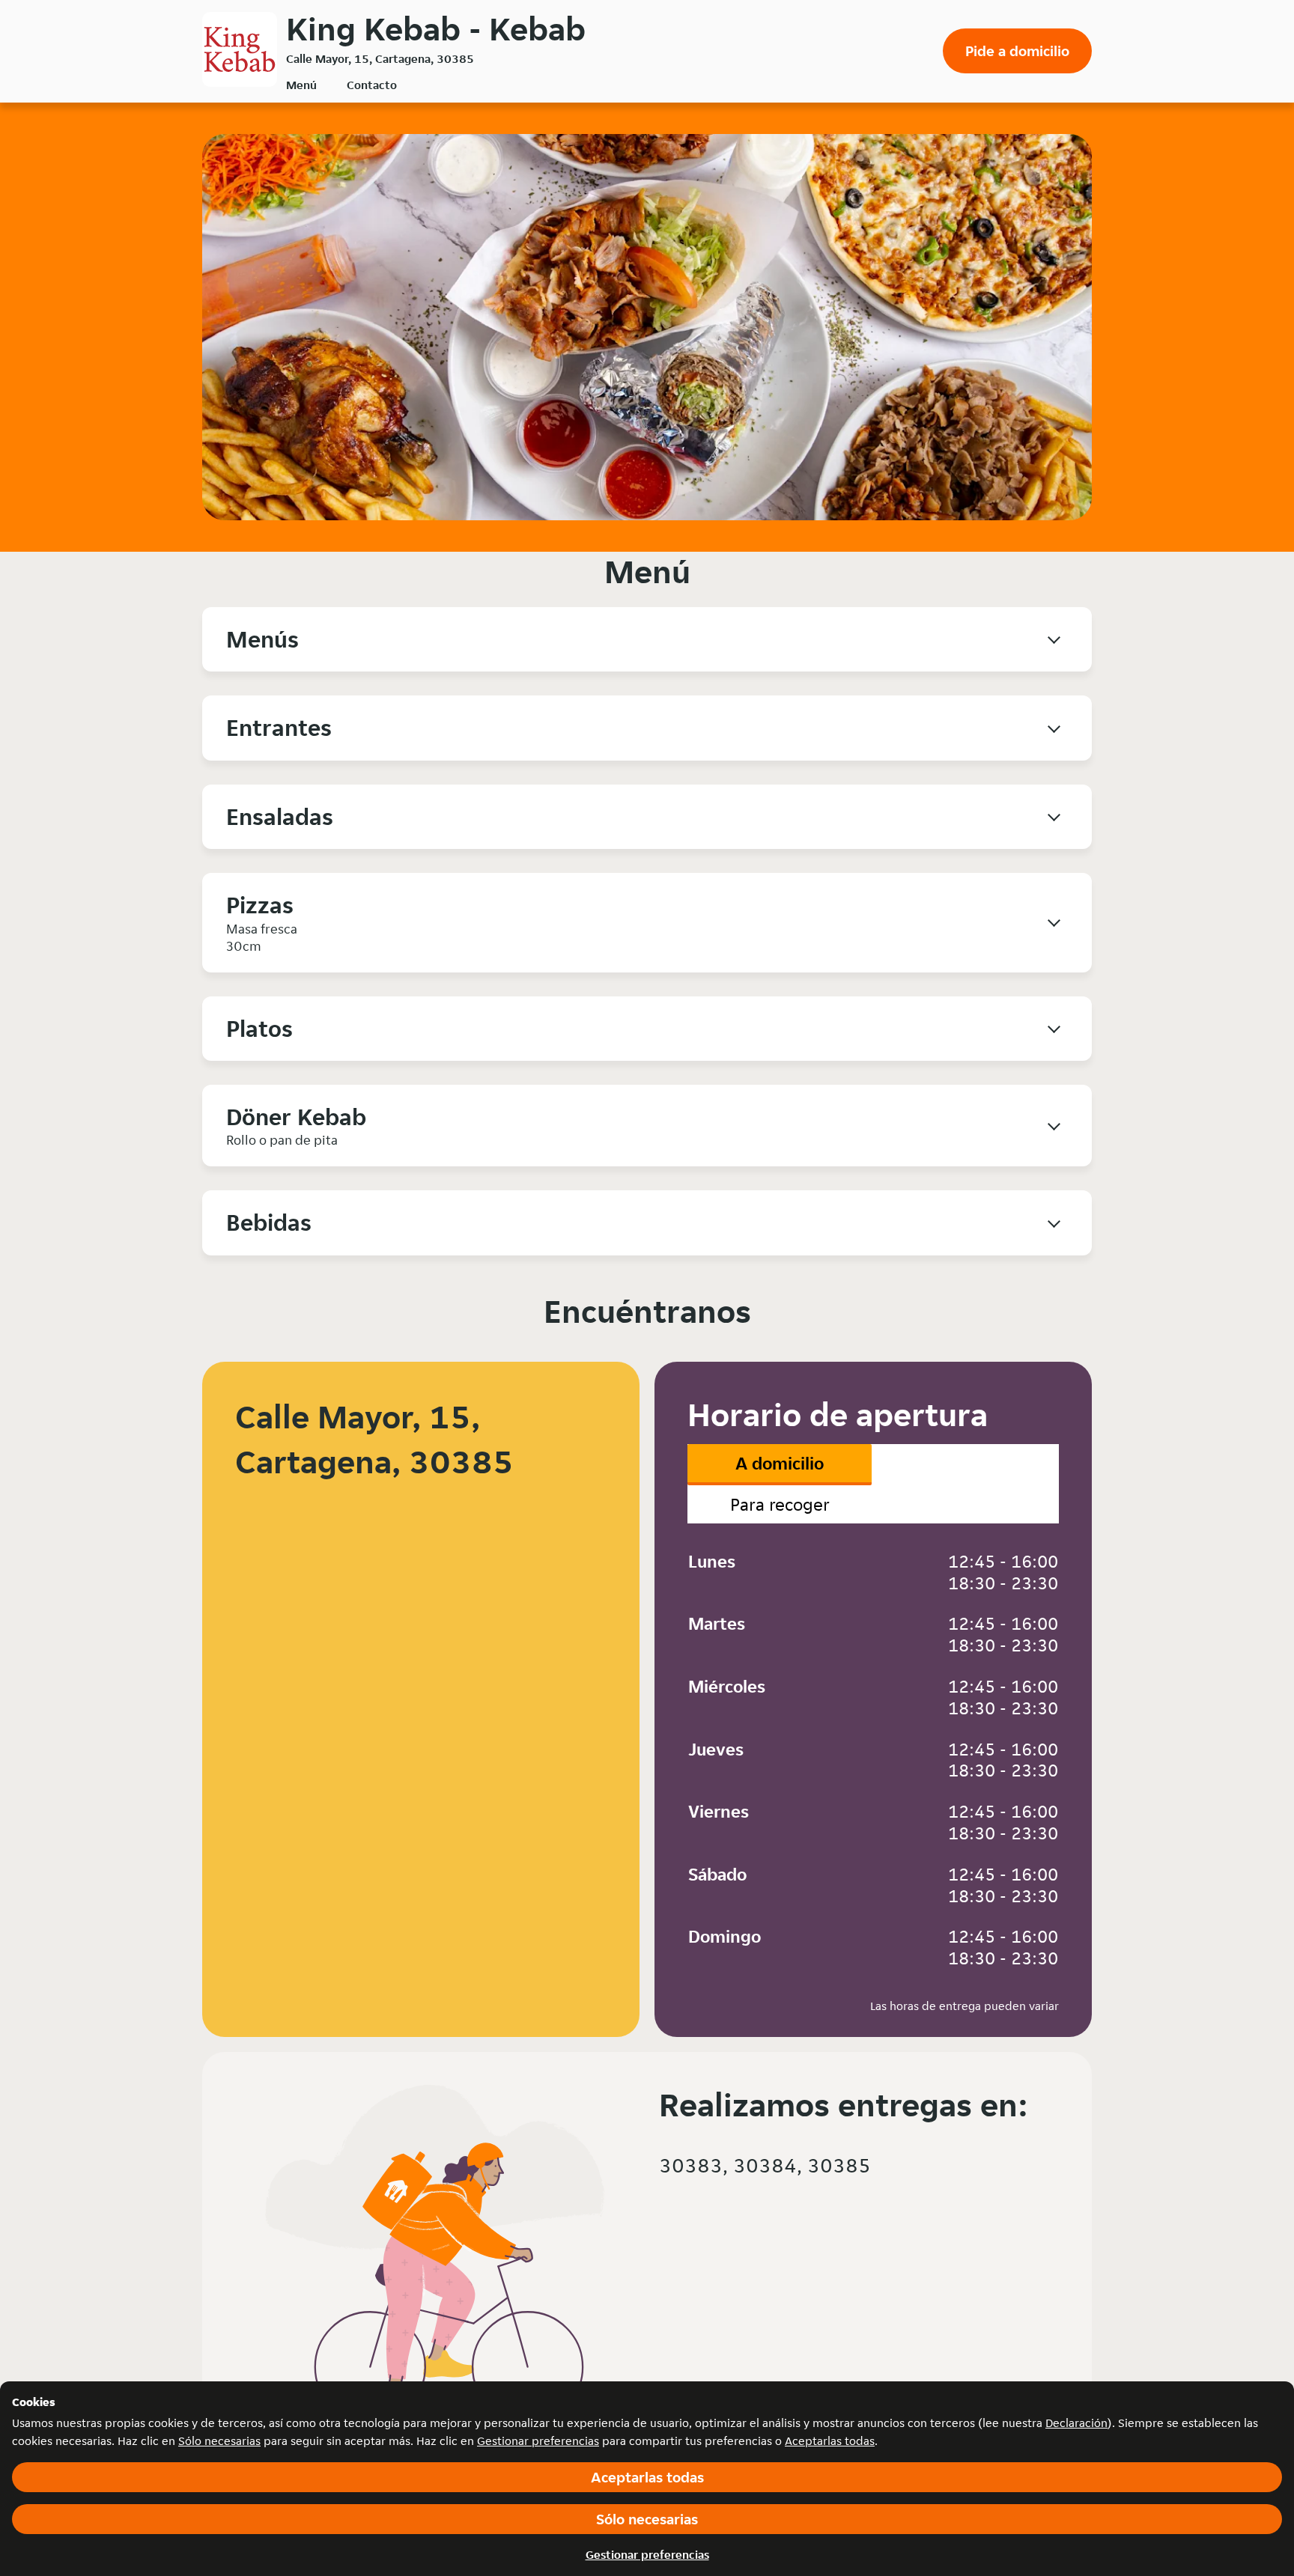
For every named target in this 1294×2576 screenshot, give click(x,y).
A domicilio (780, 1463)
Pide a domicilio (1017, 51)
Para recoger (780, 1504)
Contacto (372, 85)
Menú (301, 85)
